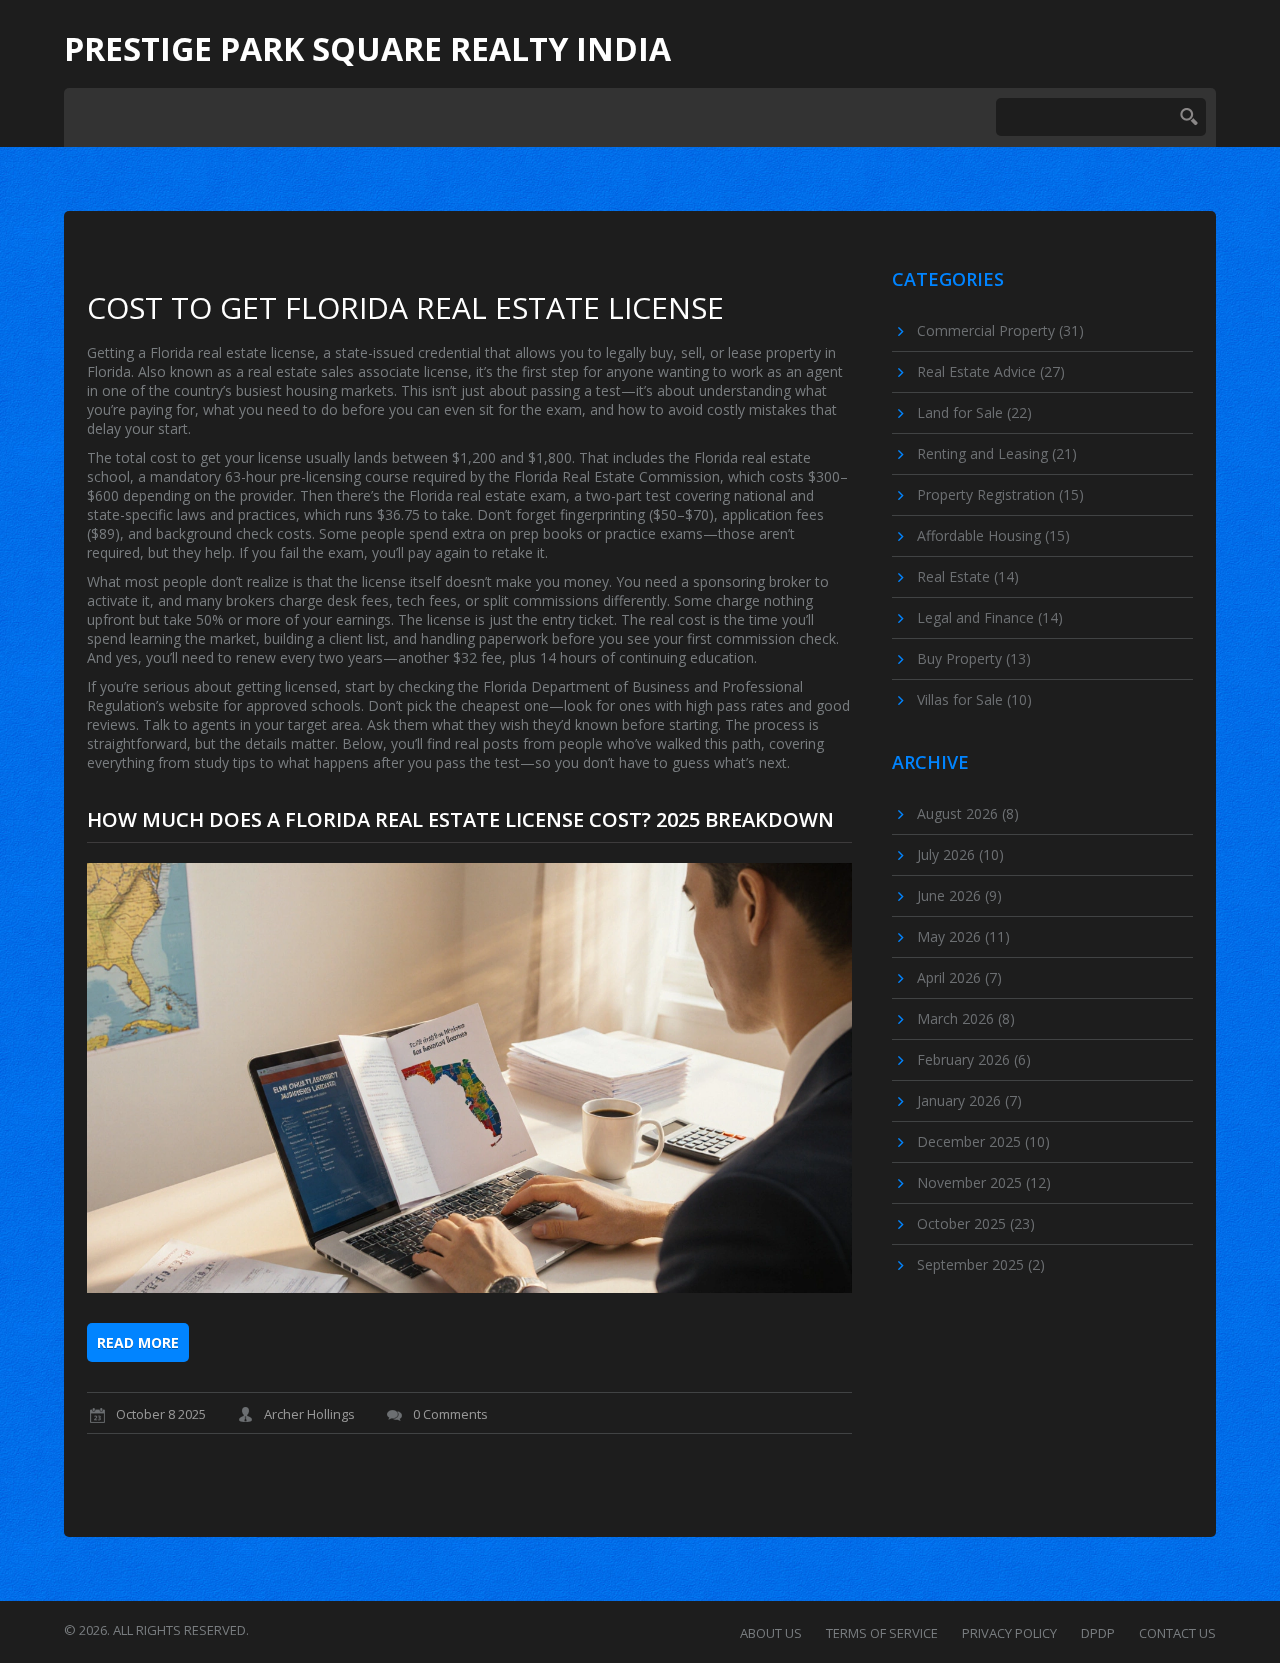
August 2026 (968, 813)
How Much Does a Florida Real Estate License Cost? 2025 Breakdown (460, 819)
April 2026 (959, 977)
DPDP (1098, 1633)
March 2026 (966, 1018)
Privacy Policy (1009, 1633)
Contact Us (1177, 1633)
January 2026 (969, 1100)
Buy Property (974, 658)
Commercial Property (1000, 330)
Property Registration (1000, 494)
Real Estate (968, 576)
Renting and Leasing (997, 453)
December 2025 (983, 1141)
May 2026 (963, 936)
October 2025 (976, 1223)
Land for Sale (974, 412)
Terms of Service (882, 1633)
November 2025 (984, 1182)
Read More (138, 1342)
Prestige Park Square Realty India (367, 49)
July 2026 (960, 854)
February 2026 (974, 1059)
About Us (771, 1633)
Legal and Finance (990, 617)
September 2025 (981, 1264)
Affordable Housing (993, 535)
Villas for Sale (974, 699)
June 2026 (959, 895)
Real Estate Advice (991, 371)
